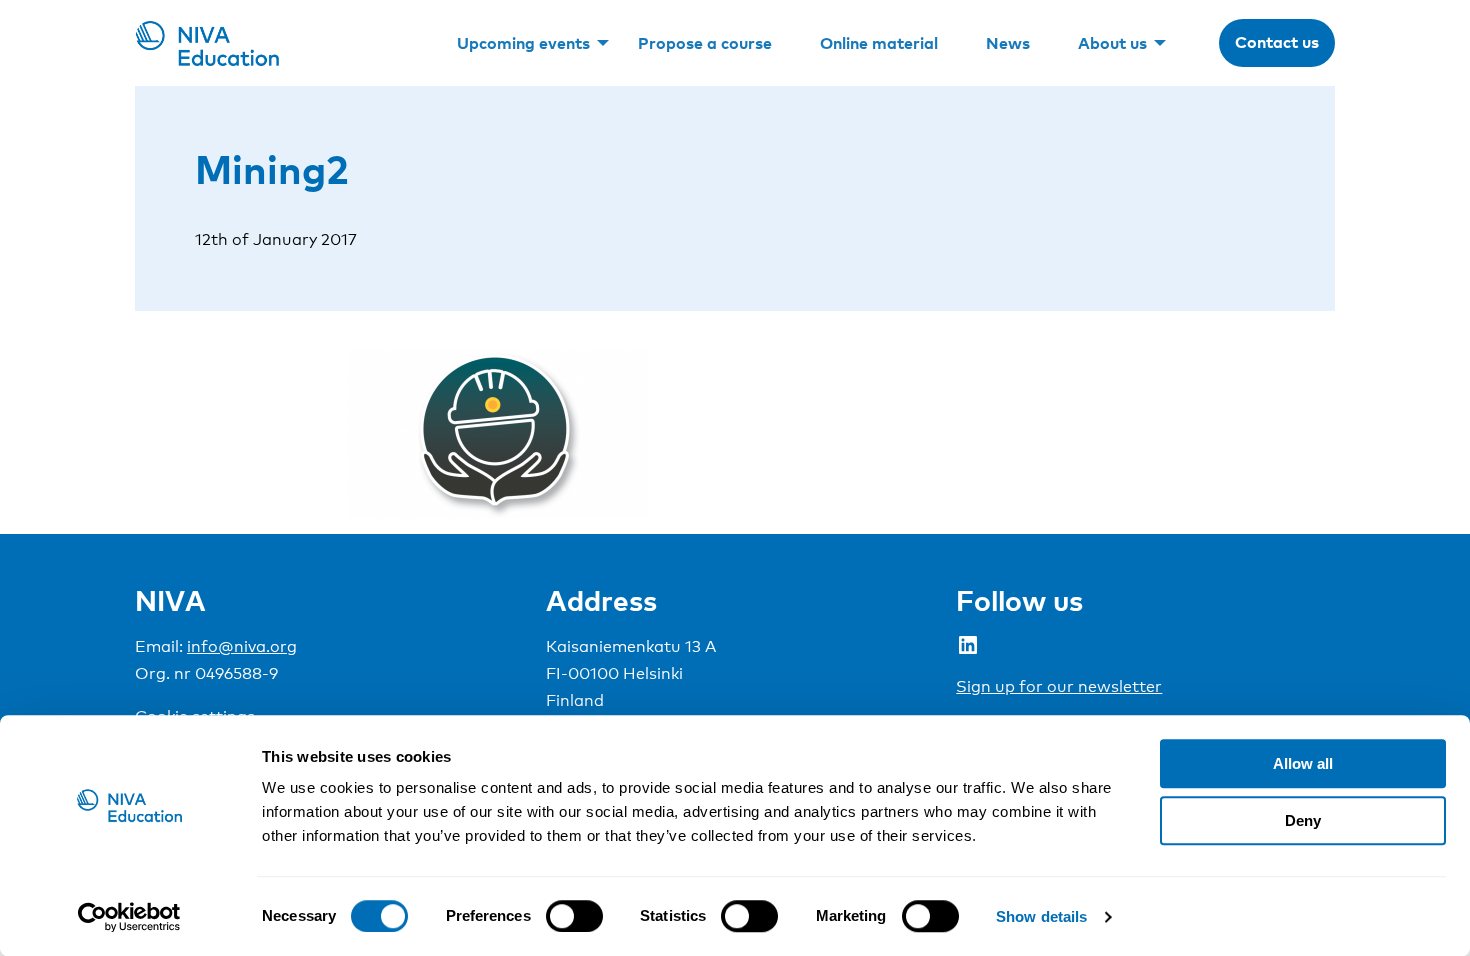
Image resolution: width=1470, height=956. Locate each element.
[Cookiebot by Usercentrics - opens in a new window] (129, 917)
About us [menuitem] (1112, 43)
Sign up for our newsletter (1059, 686)
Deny (1303, 820)
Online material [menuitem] (879, 43)
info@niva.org (242, 646)
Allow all (1303, 763)
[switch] (574, 916)
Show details (1041, 916)
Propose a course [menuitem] (705, 43)
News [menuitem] (1008, 43)
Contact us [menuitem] (1277, 42)
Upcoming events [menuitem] (523, 43)
